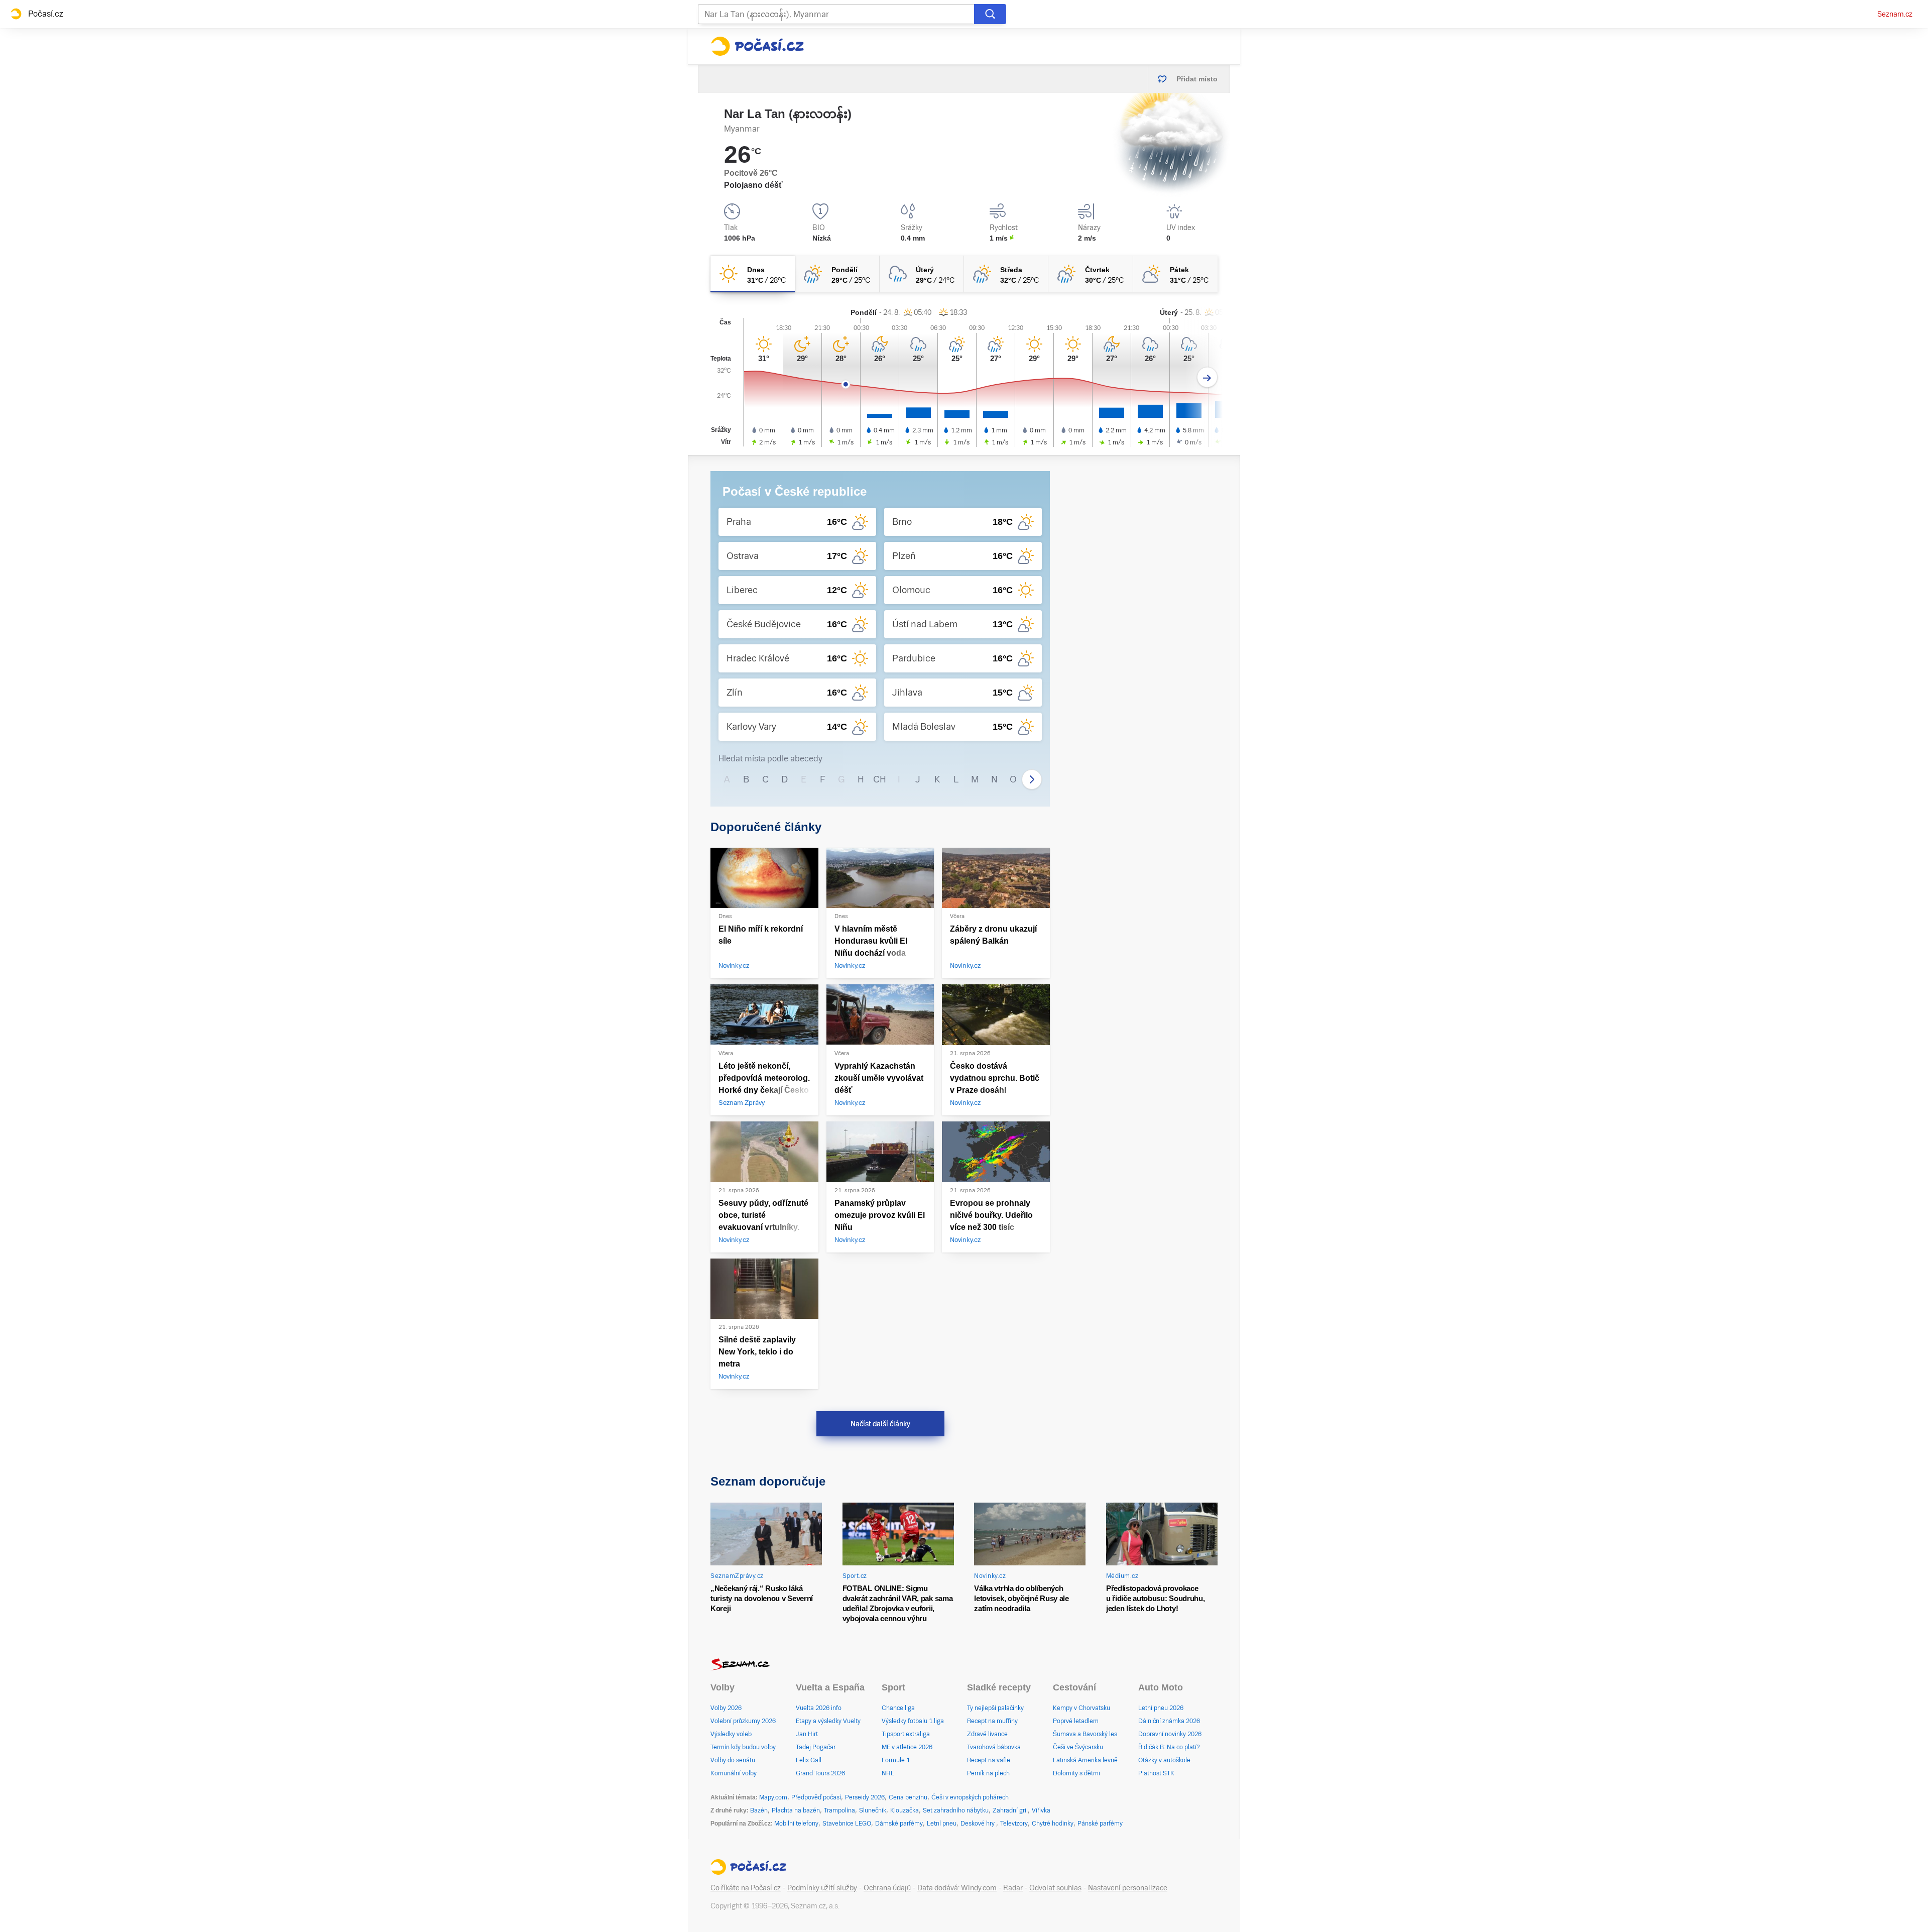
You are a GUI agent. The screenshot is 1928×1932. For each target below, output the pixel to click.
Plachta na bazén (796, 1810)
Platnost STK (1156, 1773)
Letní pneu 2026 (1161, 1708)
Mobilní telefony (796, 1824)
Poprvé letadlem (1076, 1721)
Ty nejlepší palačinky (995, 1708)
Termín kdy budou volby (743, 1747)
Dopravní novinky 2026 (1170, 1734)
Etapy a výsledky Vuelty (828, 1721)
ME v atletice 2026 (907, 1747)
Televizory (1014, 1824)
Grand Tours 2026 (820, 1773)
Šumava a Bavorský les (1085, 1734)
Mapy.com (773, 1797)
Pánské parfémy (1100, 1824)
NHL (888, 1773)
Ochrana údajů (887, 1888)
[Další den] (1207, 377)
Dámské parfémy (899, 1824)
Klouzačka (905, 1810)
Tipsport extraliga (906, 1734)
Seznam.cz (1895, 14)
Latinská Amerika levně (1085, 1760)
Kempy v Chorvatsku (1081, 1708)
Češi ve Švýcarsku (1078, 1747)
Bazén (759, 1810)
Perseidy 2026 (865, 1797)
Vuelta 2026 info (819, 1708)
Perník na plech (988, 1773)
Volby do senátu (733, 1760)
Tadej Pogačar (816, 1747)
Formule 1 (896, 1760)
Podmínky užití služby (822, 1888)
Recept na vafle (989, 1760)
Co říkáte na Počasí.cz (746, 1888)
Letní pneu (942, 1824)
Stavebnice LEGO (847, 1824)
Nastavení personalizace (1128, 1888)
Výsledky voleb (731, 1734)
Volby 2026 (726, 1708)
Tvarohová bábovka (994, 1747)
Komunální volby (734, 1773)
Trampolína (839, 1810)
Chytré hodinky (1053, 1824)
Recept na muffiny (992, 1721)
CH (880, 779)
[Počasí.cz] (757, 46)
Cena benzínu (908, 1797)
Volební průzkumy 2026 (743, 1721)
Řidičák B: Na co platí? (1169, 1747)
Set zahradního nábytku (956, 1810)
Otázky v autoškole (1164, 1760)
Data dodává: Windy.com (957, 1888)
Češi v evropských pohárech (970, 1797)
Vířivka (1041, 1810)
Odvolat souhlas (1055, 1888)
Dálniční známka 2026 (1169, 1721)
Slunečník (873, 1810)
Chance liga (898, 1708)
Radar (1013, 1888)
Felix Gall (809, 1760)
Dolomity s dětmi (1076, 1773)
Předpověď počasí (816, 1797)
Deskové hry (978, 1824)
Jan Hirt (807, 1734)
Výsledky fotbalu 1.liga (913, 1721)
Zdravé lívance (987, 1734)
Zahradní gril (1010, 1810)
